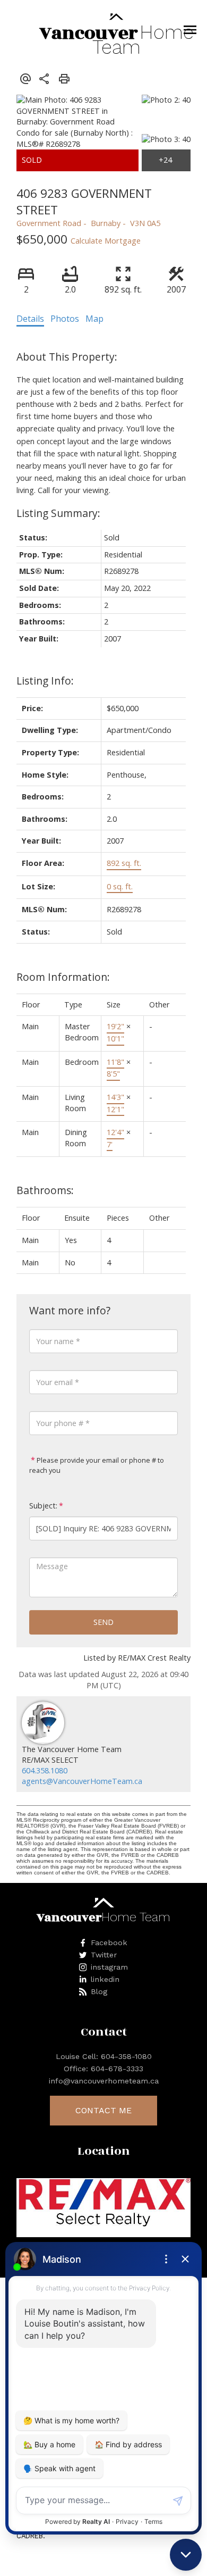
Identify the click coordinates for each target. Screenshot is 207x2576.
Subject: (43, 1506)
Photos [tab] (65, 319)
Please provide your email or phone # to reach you (97, 1465)
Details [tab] (30, 319)
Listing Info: (45, 681)
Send (103, 1622)
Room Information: (63, 977)
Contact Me (103, 2110)
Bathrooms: (45, 1190)
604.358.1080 (45, 1770)
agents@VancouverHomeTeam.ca (82, 1781)
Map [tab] (94, 319)
